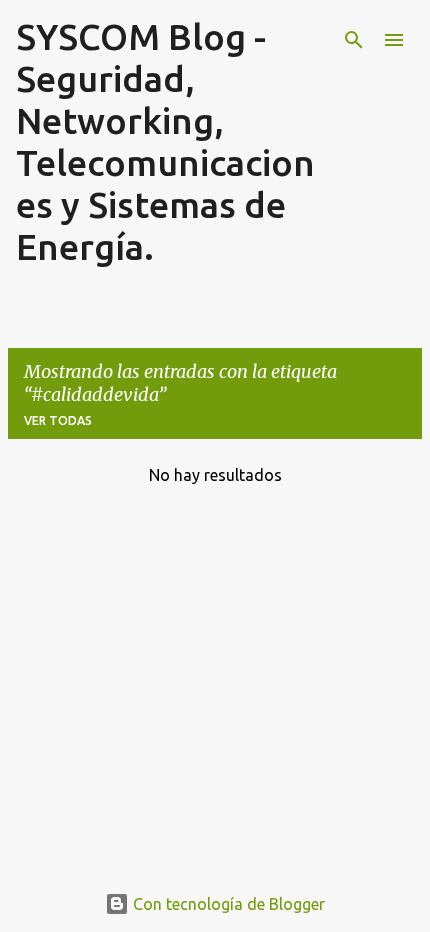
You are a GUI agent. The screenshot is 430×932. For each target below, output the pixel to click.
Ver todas (58, 420)
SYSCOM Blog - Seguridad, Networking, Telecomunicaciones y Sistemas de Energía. (165, 141)
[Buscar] (354, 40)
